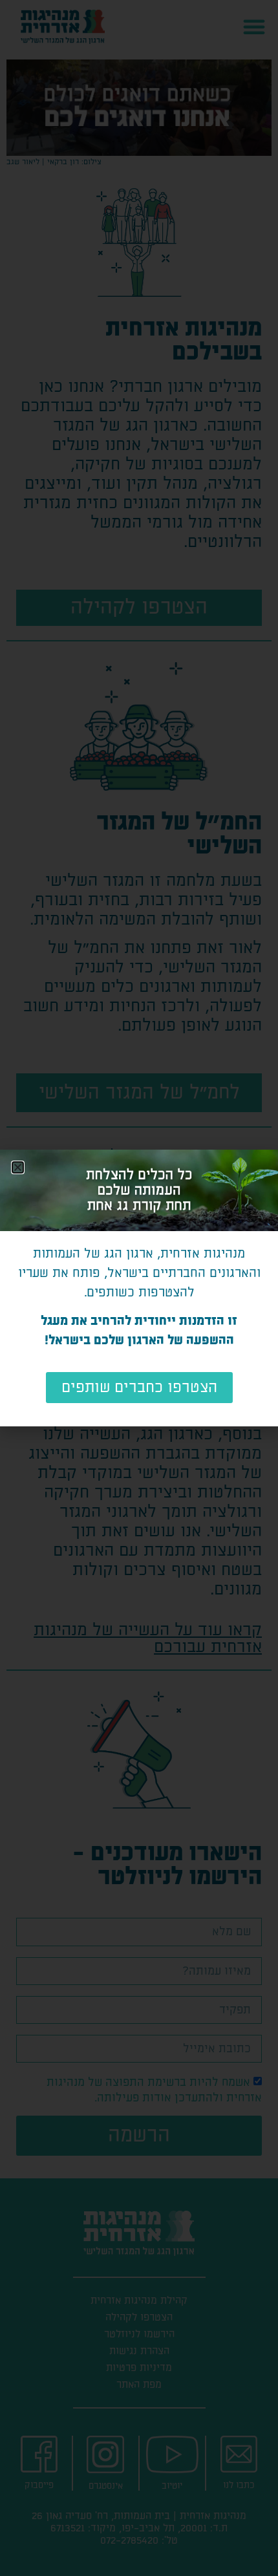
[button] (18, 1167)
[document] (139, 1288)
